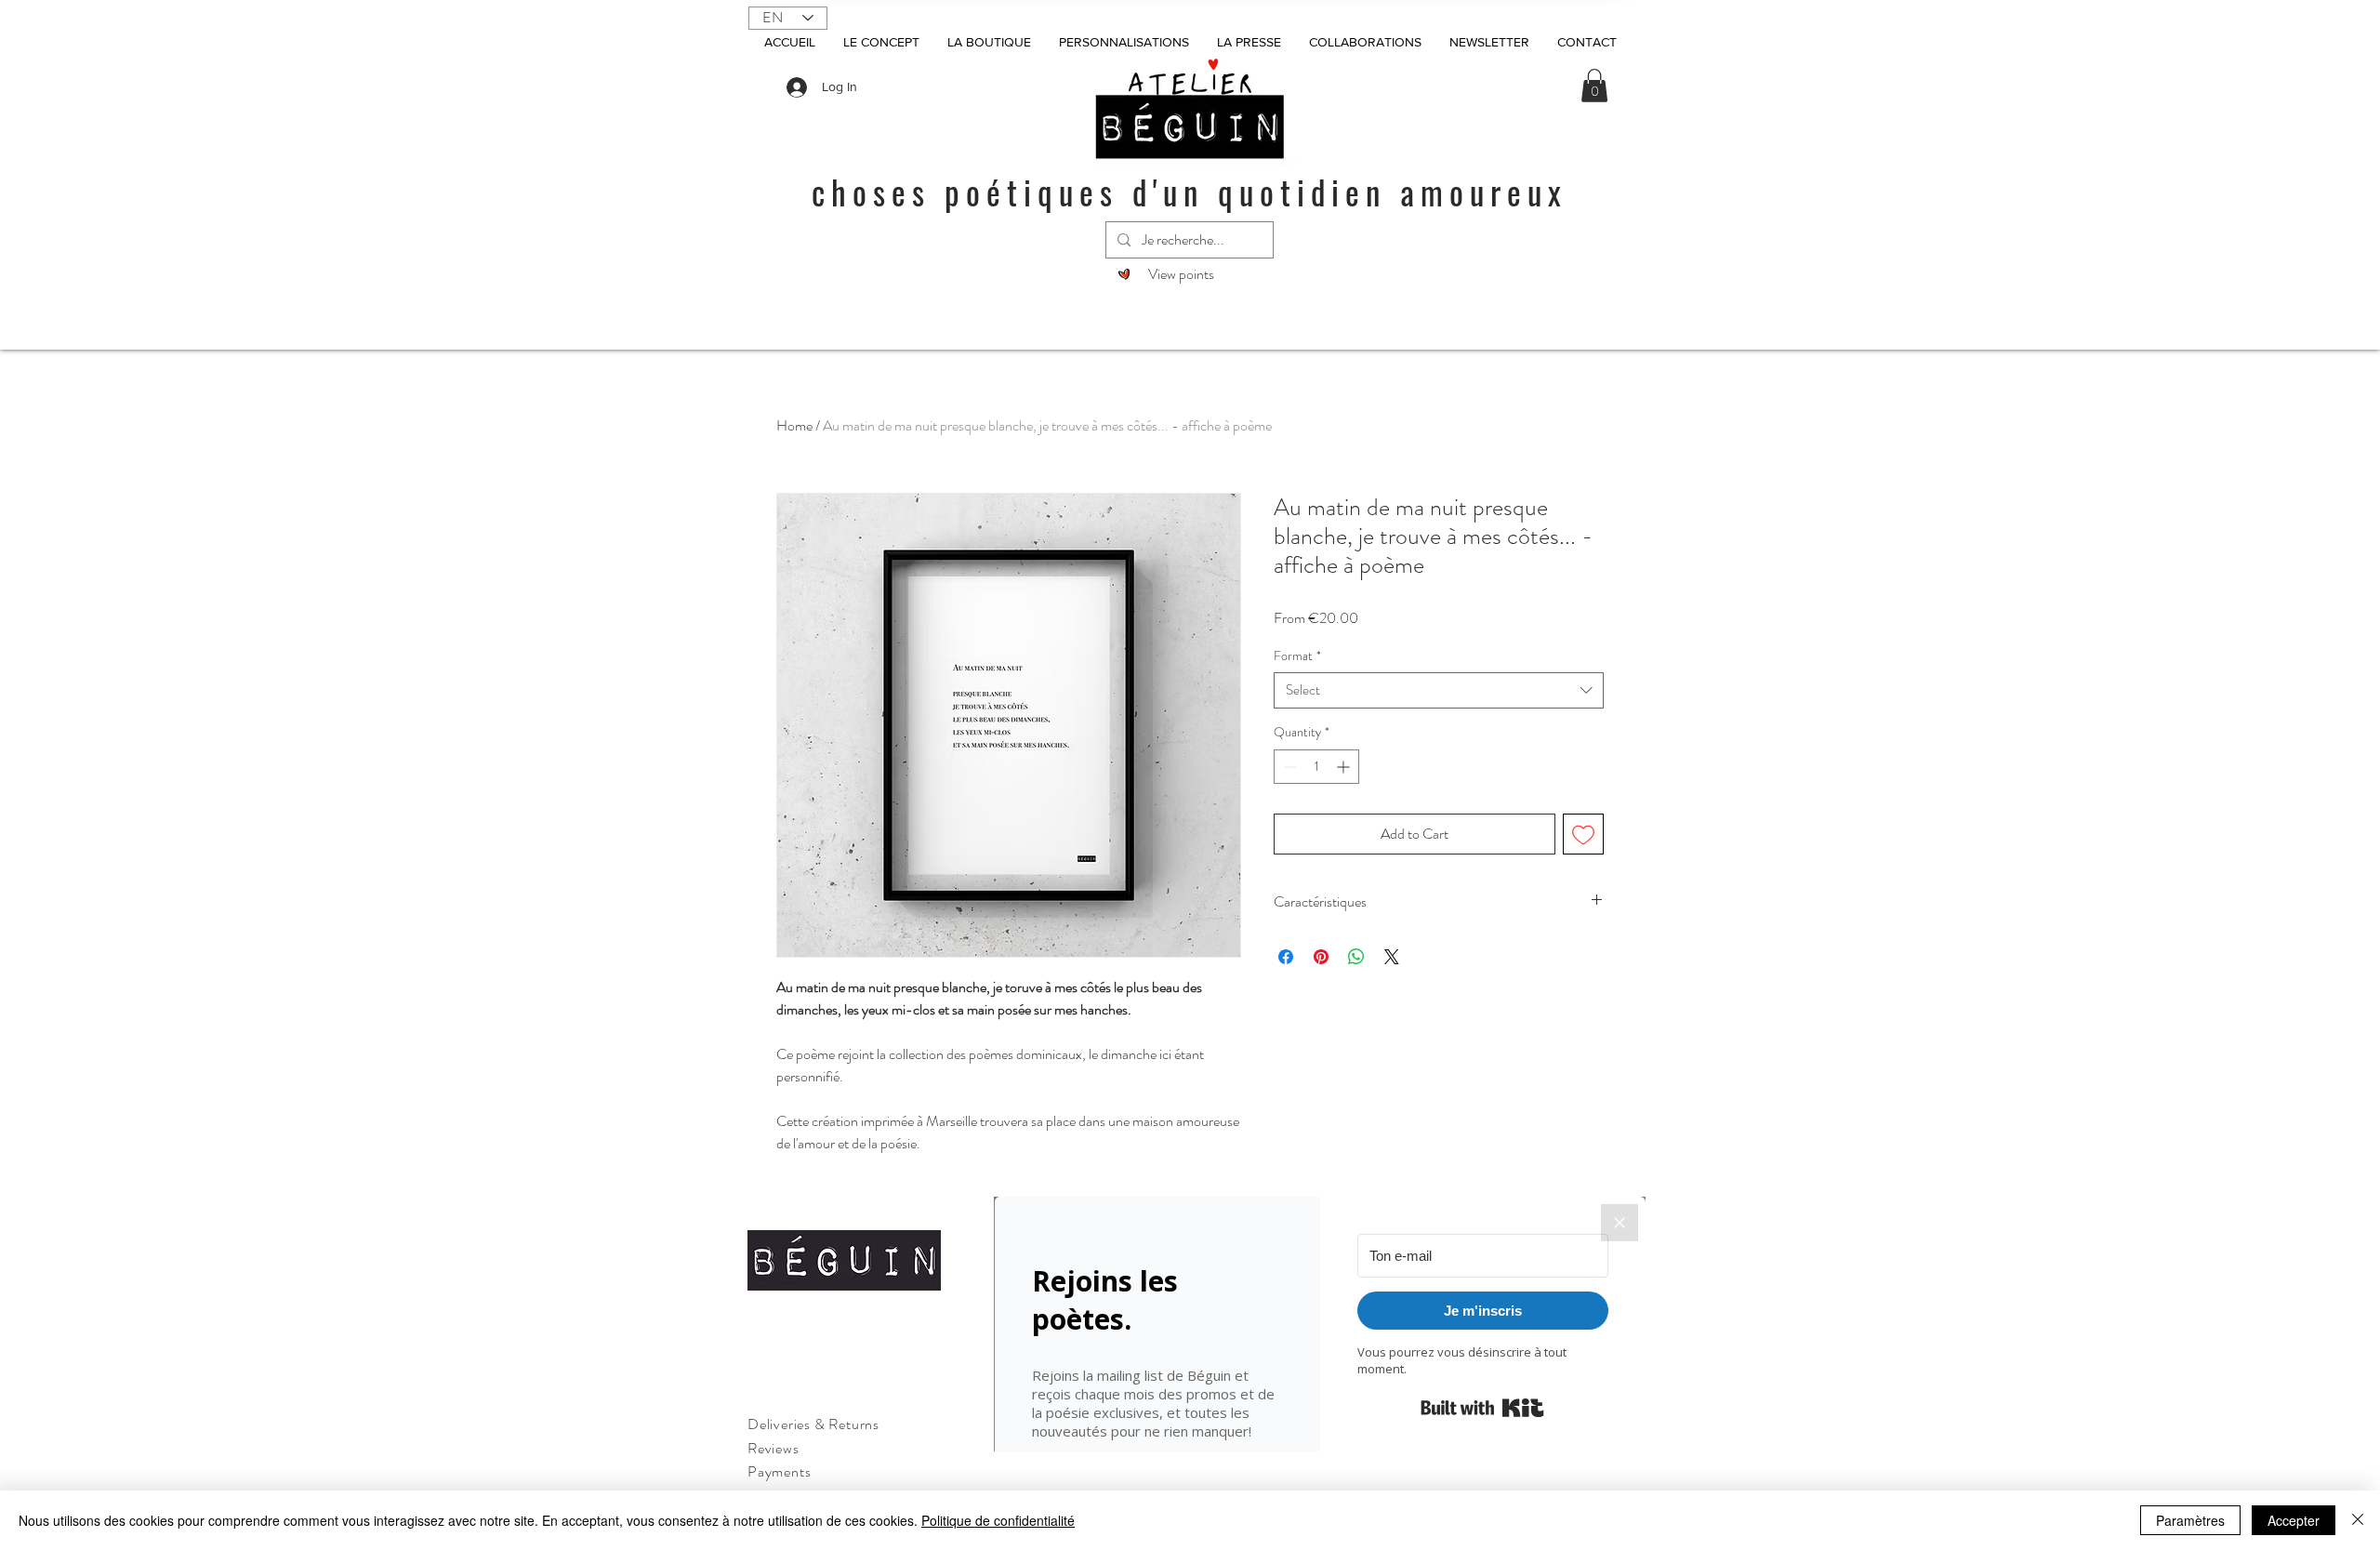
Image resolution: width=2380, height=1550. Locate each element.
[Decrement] (1288, 767)
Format (1297, 656)
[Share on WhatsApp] (1356, 957)
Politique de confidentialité (998, 1520)
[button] (1594, 86)
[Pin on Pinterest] (1321, 957)
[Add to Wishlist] (1583, 834)
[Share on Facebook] (1286, 957)
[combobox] (1439, 690)
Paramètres (2190, 1520)
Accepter (2294, 1520)
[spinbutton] (1316, 767)
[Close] (2358, 1520)
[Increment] (1345, 767)
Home (794, 425)
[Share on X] (1392, 957)
